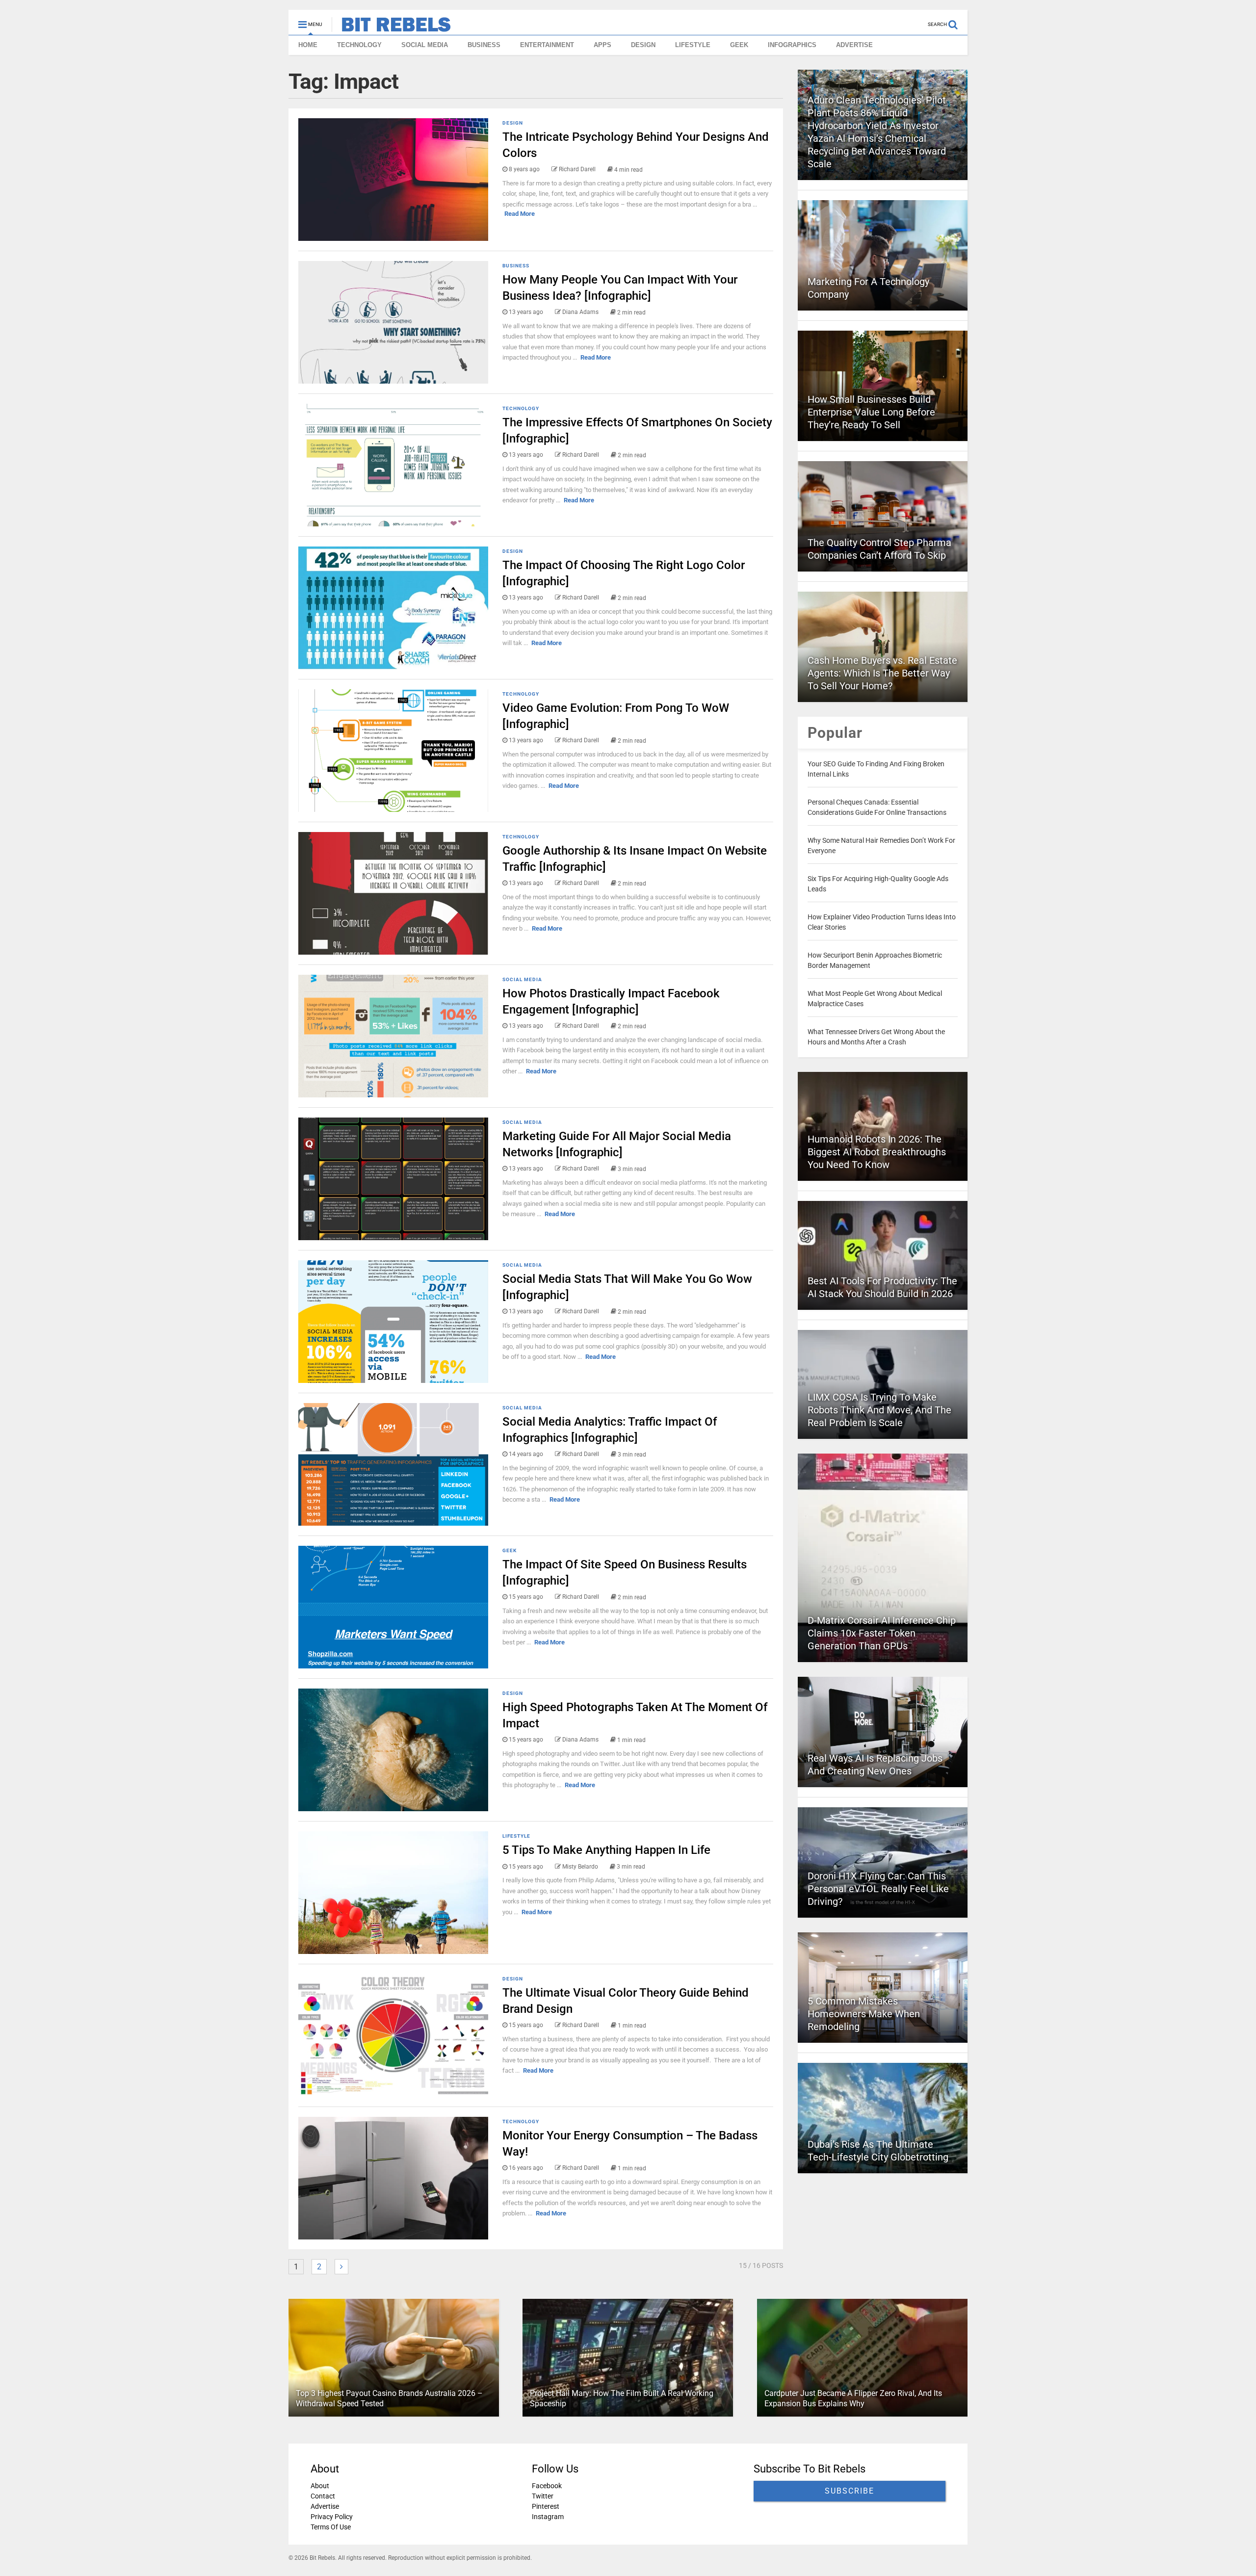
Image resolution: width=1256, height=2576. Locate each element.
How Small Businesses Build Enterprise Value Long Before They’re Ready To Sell (871, 412)
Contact (323, 2496)
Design (513, 123)
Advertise (325, 2506)
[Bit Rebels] (391, 27)
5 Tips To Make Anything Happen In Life (606, 1850)
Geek (510, 1550)
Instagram (548, 2517)
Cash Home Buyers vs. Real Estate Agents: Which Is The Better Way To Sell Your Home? (882, 673)
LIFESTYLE (693, 45)
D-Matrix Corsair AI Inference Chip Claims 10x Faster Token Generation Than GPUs (882, 1633)
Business (516, 266)
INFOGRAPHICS (792, 45)
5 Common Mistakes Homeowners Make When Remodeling (864, 2014)
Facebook (547, 2486)
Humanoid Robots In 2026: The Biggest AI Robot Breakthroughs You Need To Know (877, 1152)
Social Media (522, 979)
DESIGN (643, 45)
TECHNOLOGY (359, 45)
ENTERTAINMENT (547, 45)
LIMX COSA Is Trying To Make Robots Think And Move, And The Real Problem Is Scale (879, 1410)
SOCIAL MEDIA (425, 45)
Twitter (543, 2496)
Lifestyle (516, 1836)
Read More (520, 214)
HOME (308, 45)
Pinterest (546, 2506)
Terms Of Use (331, 2527)
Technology (521, 408)
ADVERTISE (854, 45)
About (320, 2486)
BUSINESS (484, 45)
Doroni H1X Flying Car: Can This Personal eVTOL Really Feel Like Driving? (878, 1889)
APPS (602, 45)
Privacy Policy (332, 2517)
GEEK (739, 45)
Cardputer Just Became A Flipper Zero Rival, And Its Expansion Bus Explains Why (853, 2399)
